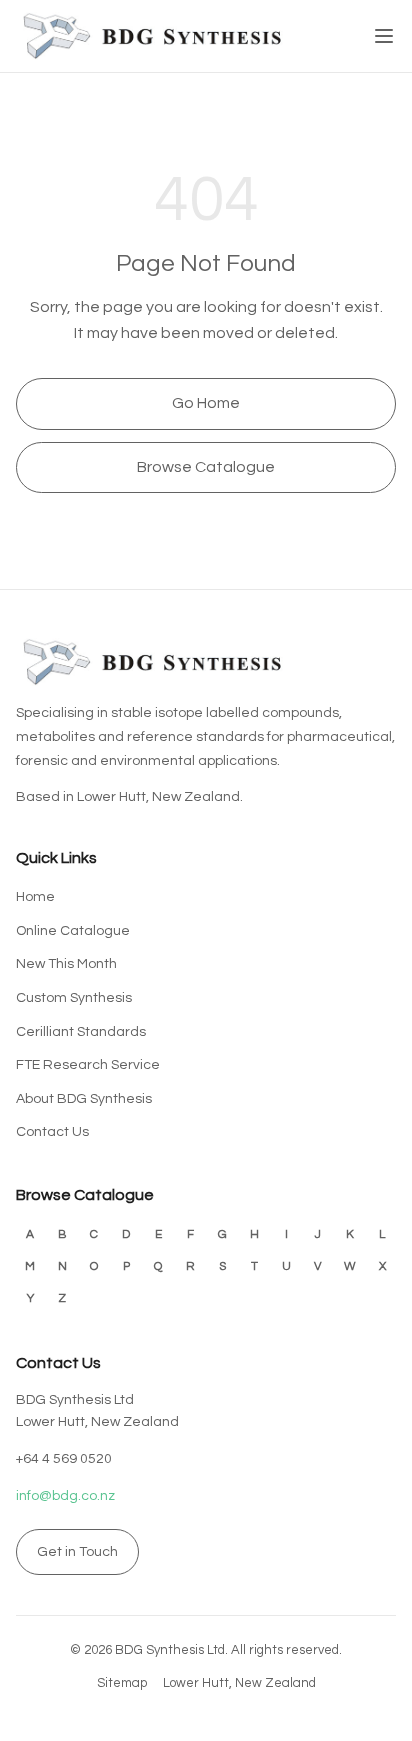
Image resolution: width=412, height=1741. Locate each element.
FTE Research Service (88, 1065)
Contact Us (52, 1132)
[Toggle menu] (384, 36)
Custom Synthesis (74, 998)
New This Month (66, 964)
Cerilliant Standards (81, 1032)
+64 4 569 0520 (64, 1459)
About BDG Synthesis (84, 1099)
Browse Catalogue (206, 467)
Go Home (206, 403)
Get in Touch (77, 1552)
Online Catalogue (73, 931)
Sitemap (122, 1683)
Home (35, 897)
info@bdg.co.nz (65, 1496)
